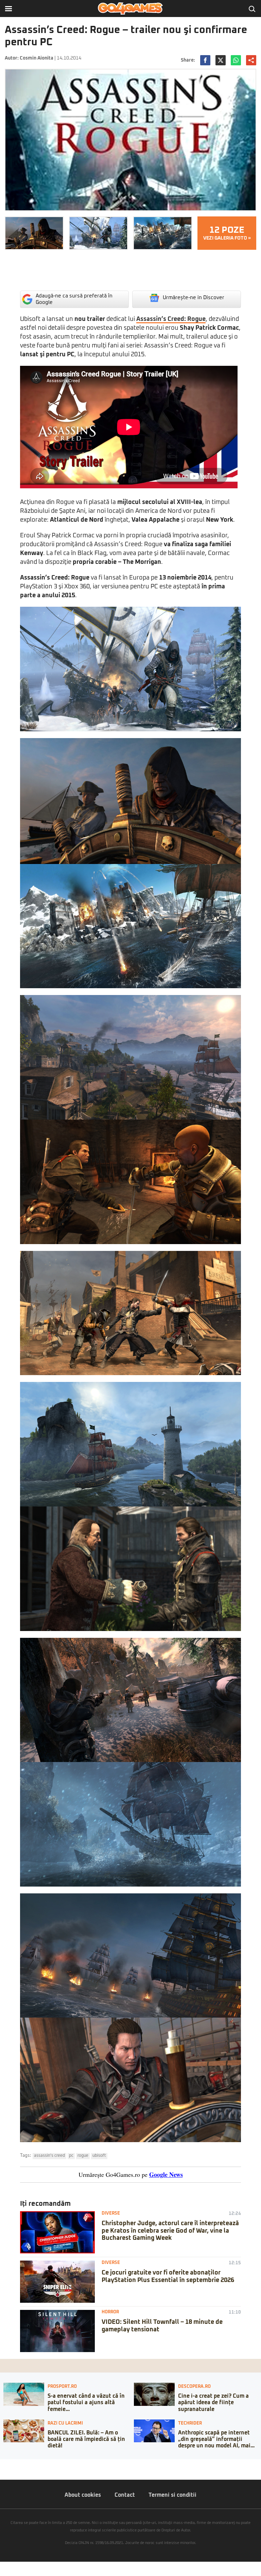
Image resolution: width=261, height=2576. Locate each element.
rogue (83, 2156)
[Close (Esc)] (2, 2464)
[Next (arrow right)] (7, 2471)
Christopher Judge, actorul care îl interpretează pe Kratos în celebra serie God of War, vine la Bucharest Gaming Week (170, 2231)
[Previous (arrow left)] (2, 2471)
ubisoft (99, 2156)
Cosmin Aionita (37, 58)
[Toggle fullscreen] (13, 2464)
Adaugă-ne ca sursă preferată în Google (74, 299)
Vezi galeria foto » (227, 233)
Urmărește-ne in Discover (194, 298)
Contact (125, 2495)
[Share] (7, 2464)
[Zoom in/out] (18, 2464)
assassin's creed (49, 2156)
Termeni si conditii (172, 2495)
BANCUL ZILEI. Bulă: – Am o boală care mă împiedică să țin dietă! (86, 2439)
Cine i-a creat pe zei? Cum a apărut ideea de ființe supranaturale (213, 2402)
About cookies (83, 2495)
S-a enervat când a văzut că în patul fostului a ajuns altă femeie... (86, 2402)
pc (71, 2156)
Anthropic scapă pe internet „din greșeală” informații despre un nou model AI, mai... (216, 2439)
